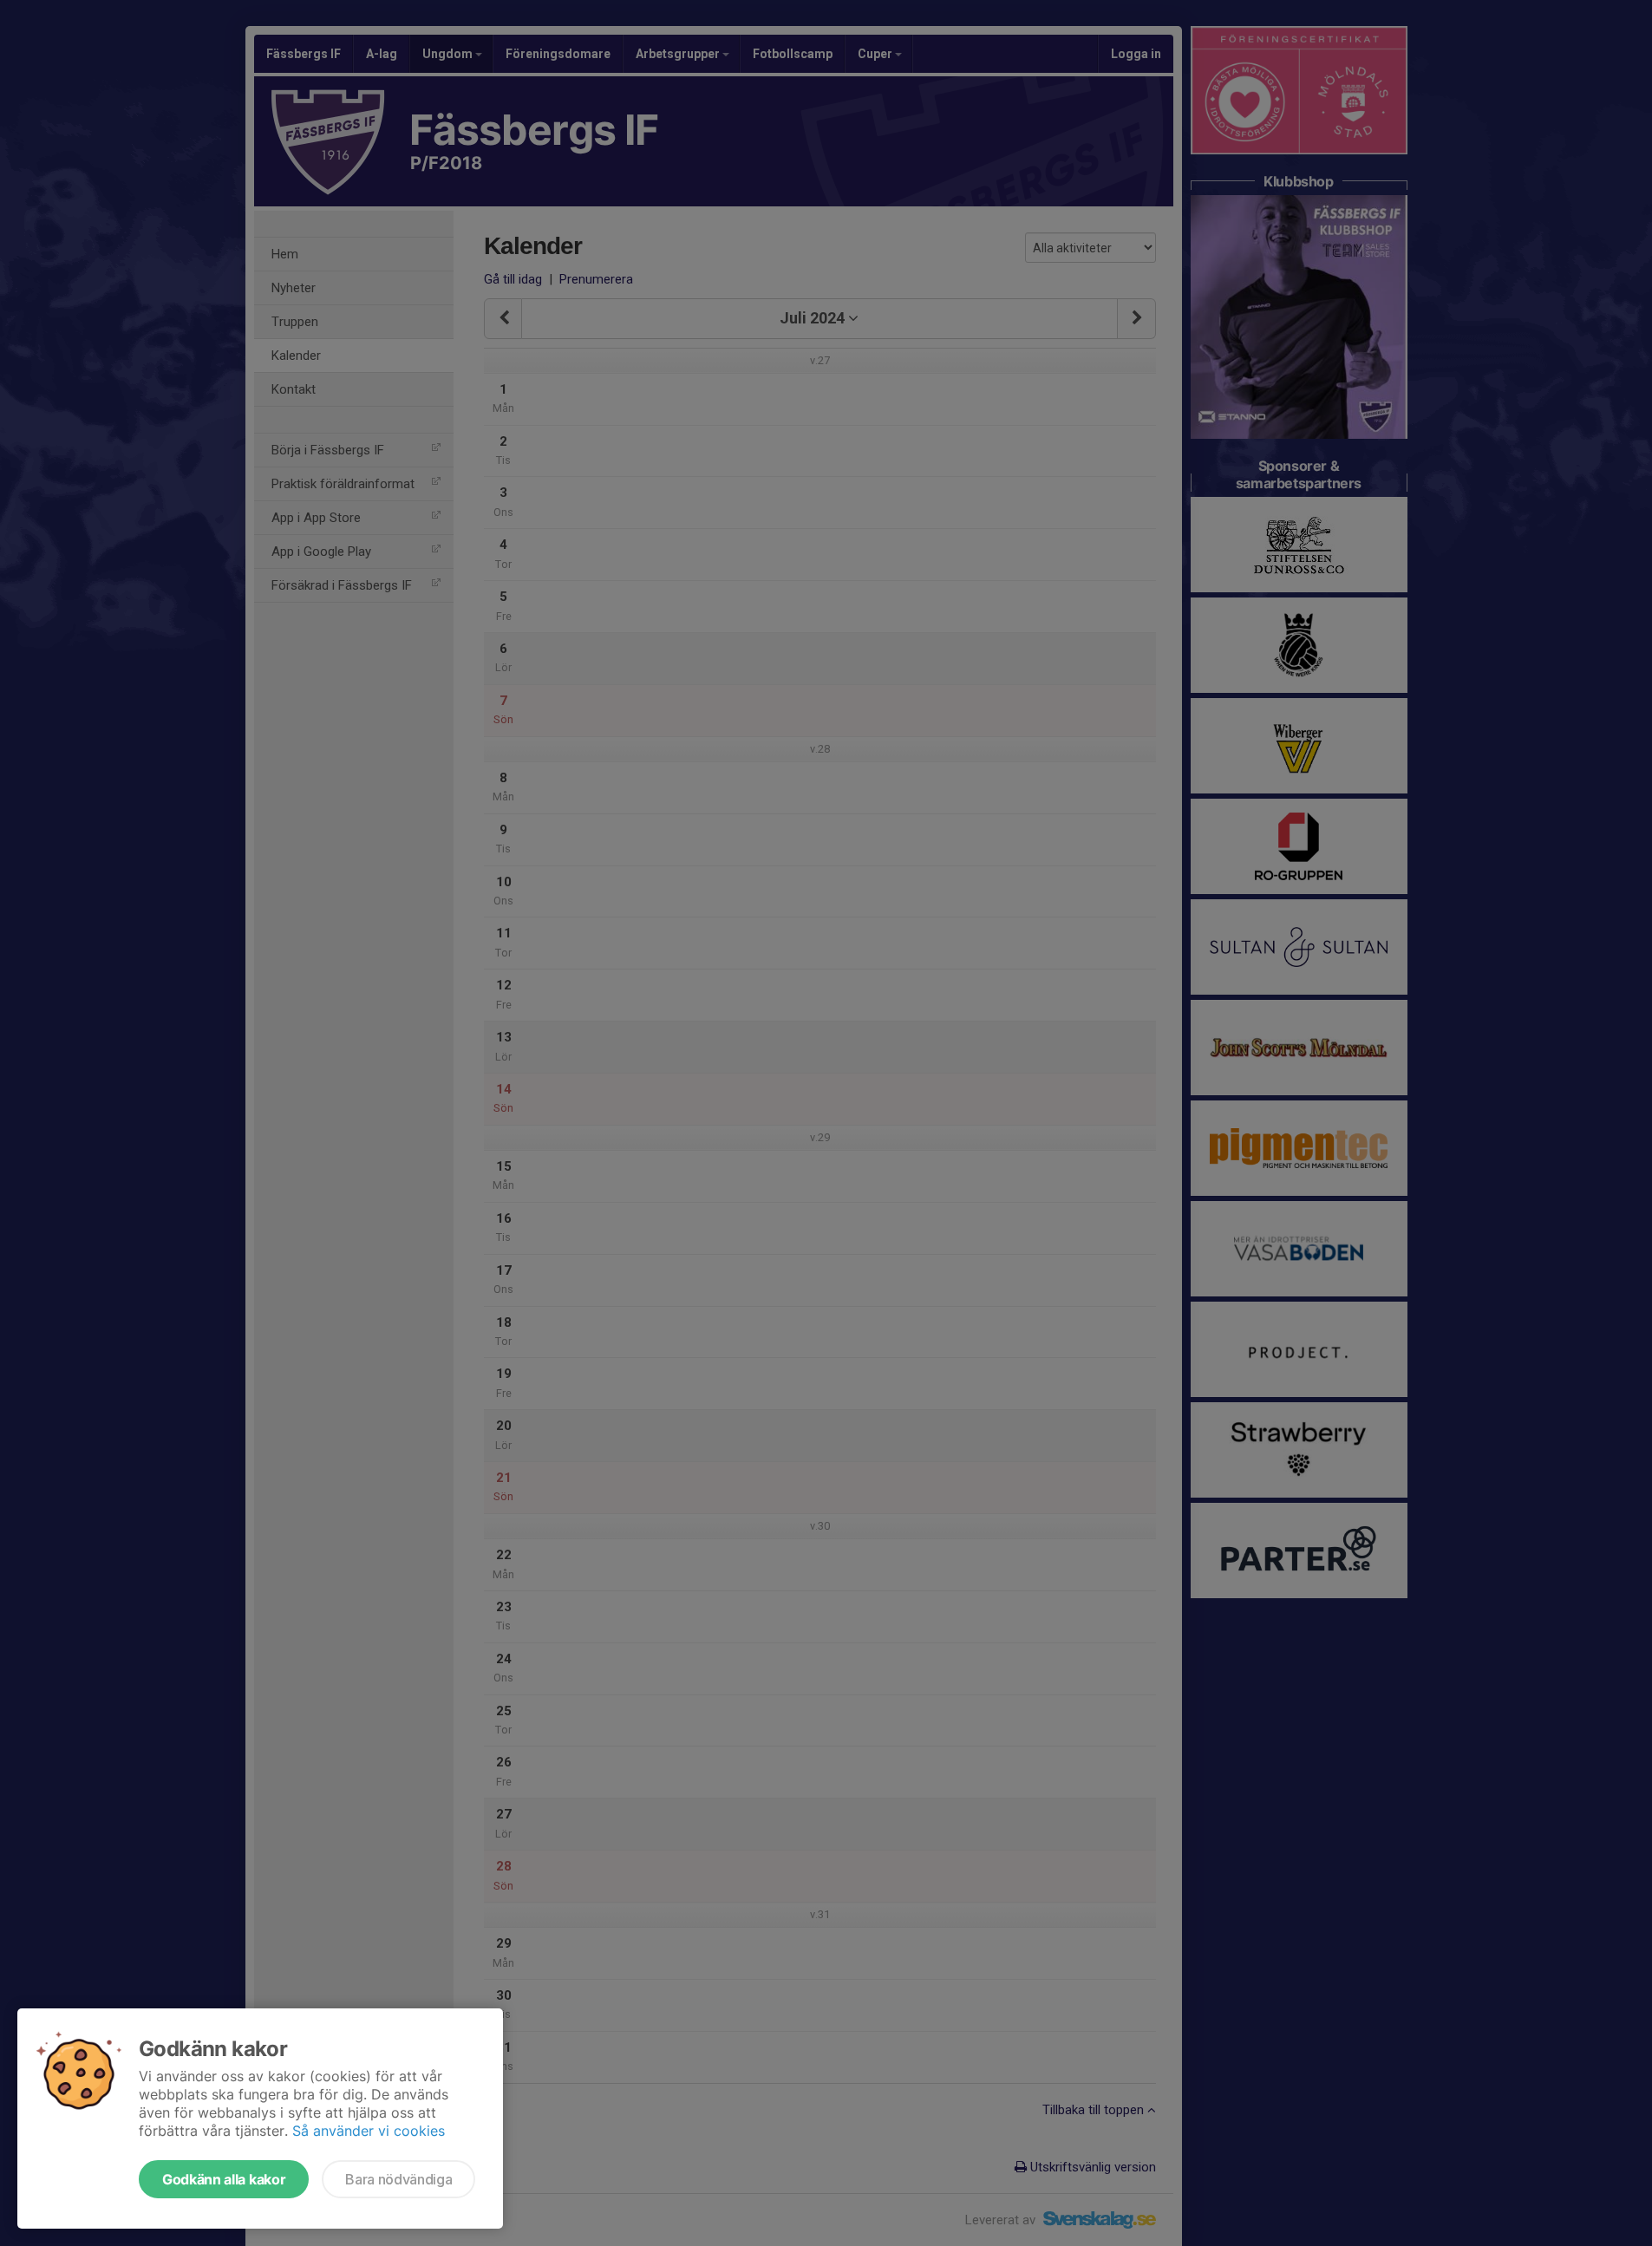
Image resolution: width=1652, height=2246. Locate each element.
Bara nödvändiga (398, 2179)
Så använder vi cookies (369, 2131)
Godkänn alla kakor (224, 2179)
